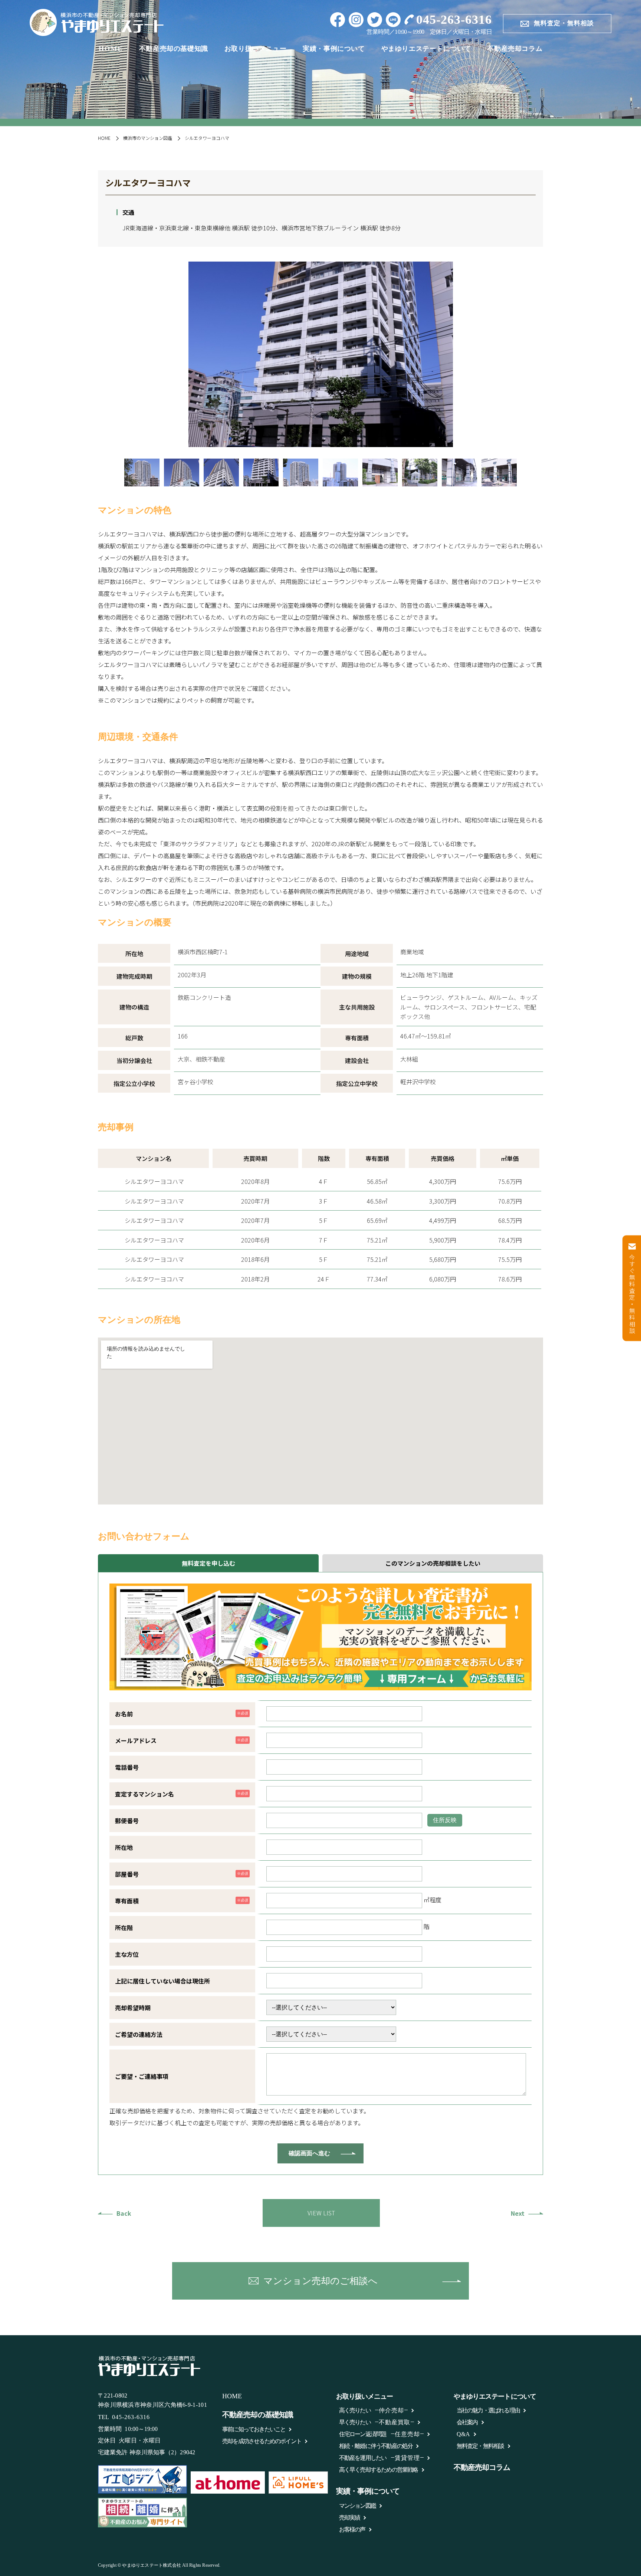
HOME (111, 49)
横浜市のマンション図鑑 (148, 138)
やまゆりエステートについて (426, 49)
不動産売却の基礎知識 (174, 49)
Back (124, 2213)
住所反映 (445, 1820)
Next (518, 2213)
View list (321, 2213)
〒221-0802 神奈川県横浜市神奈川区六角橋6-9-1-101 (152, 2400)
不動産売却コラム (515, 49)
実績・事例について (334, 49)
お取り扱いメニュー (255, 49)
